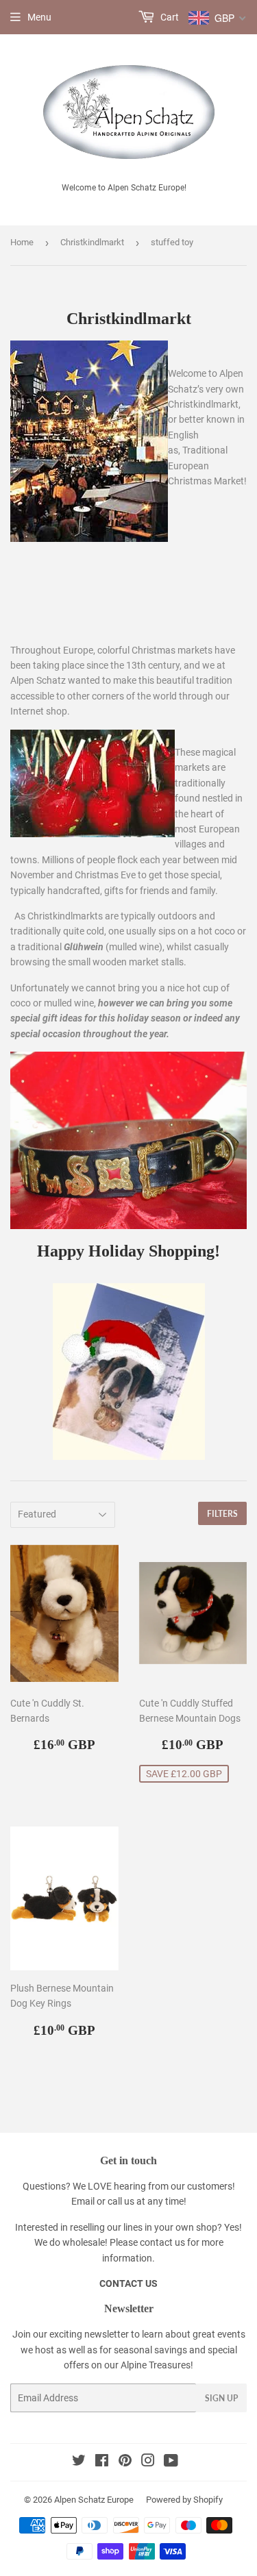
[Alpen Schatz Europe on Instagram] (148, 2462)
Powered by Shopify (184, 2500)
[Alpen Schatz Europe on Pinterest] (125, 2462)
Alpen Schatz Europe (94, 2500)
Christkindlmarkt (92, 242)
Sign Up (221, 2398)
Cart (169, 17)
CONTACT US (128, 2283)
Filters (222, 1514)
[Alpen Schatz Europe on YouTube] (171, 2462)
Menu (39, 17)
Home (22, 242)
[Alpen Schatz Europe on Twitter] (79, 2462)
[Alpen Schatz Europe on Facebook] (102, 2462)
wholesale (84, 2242)
